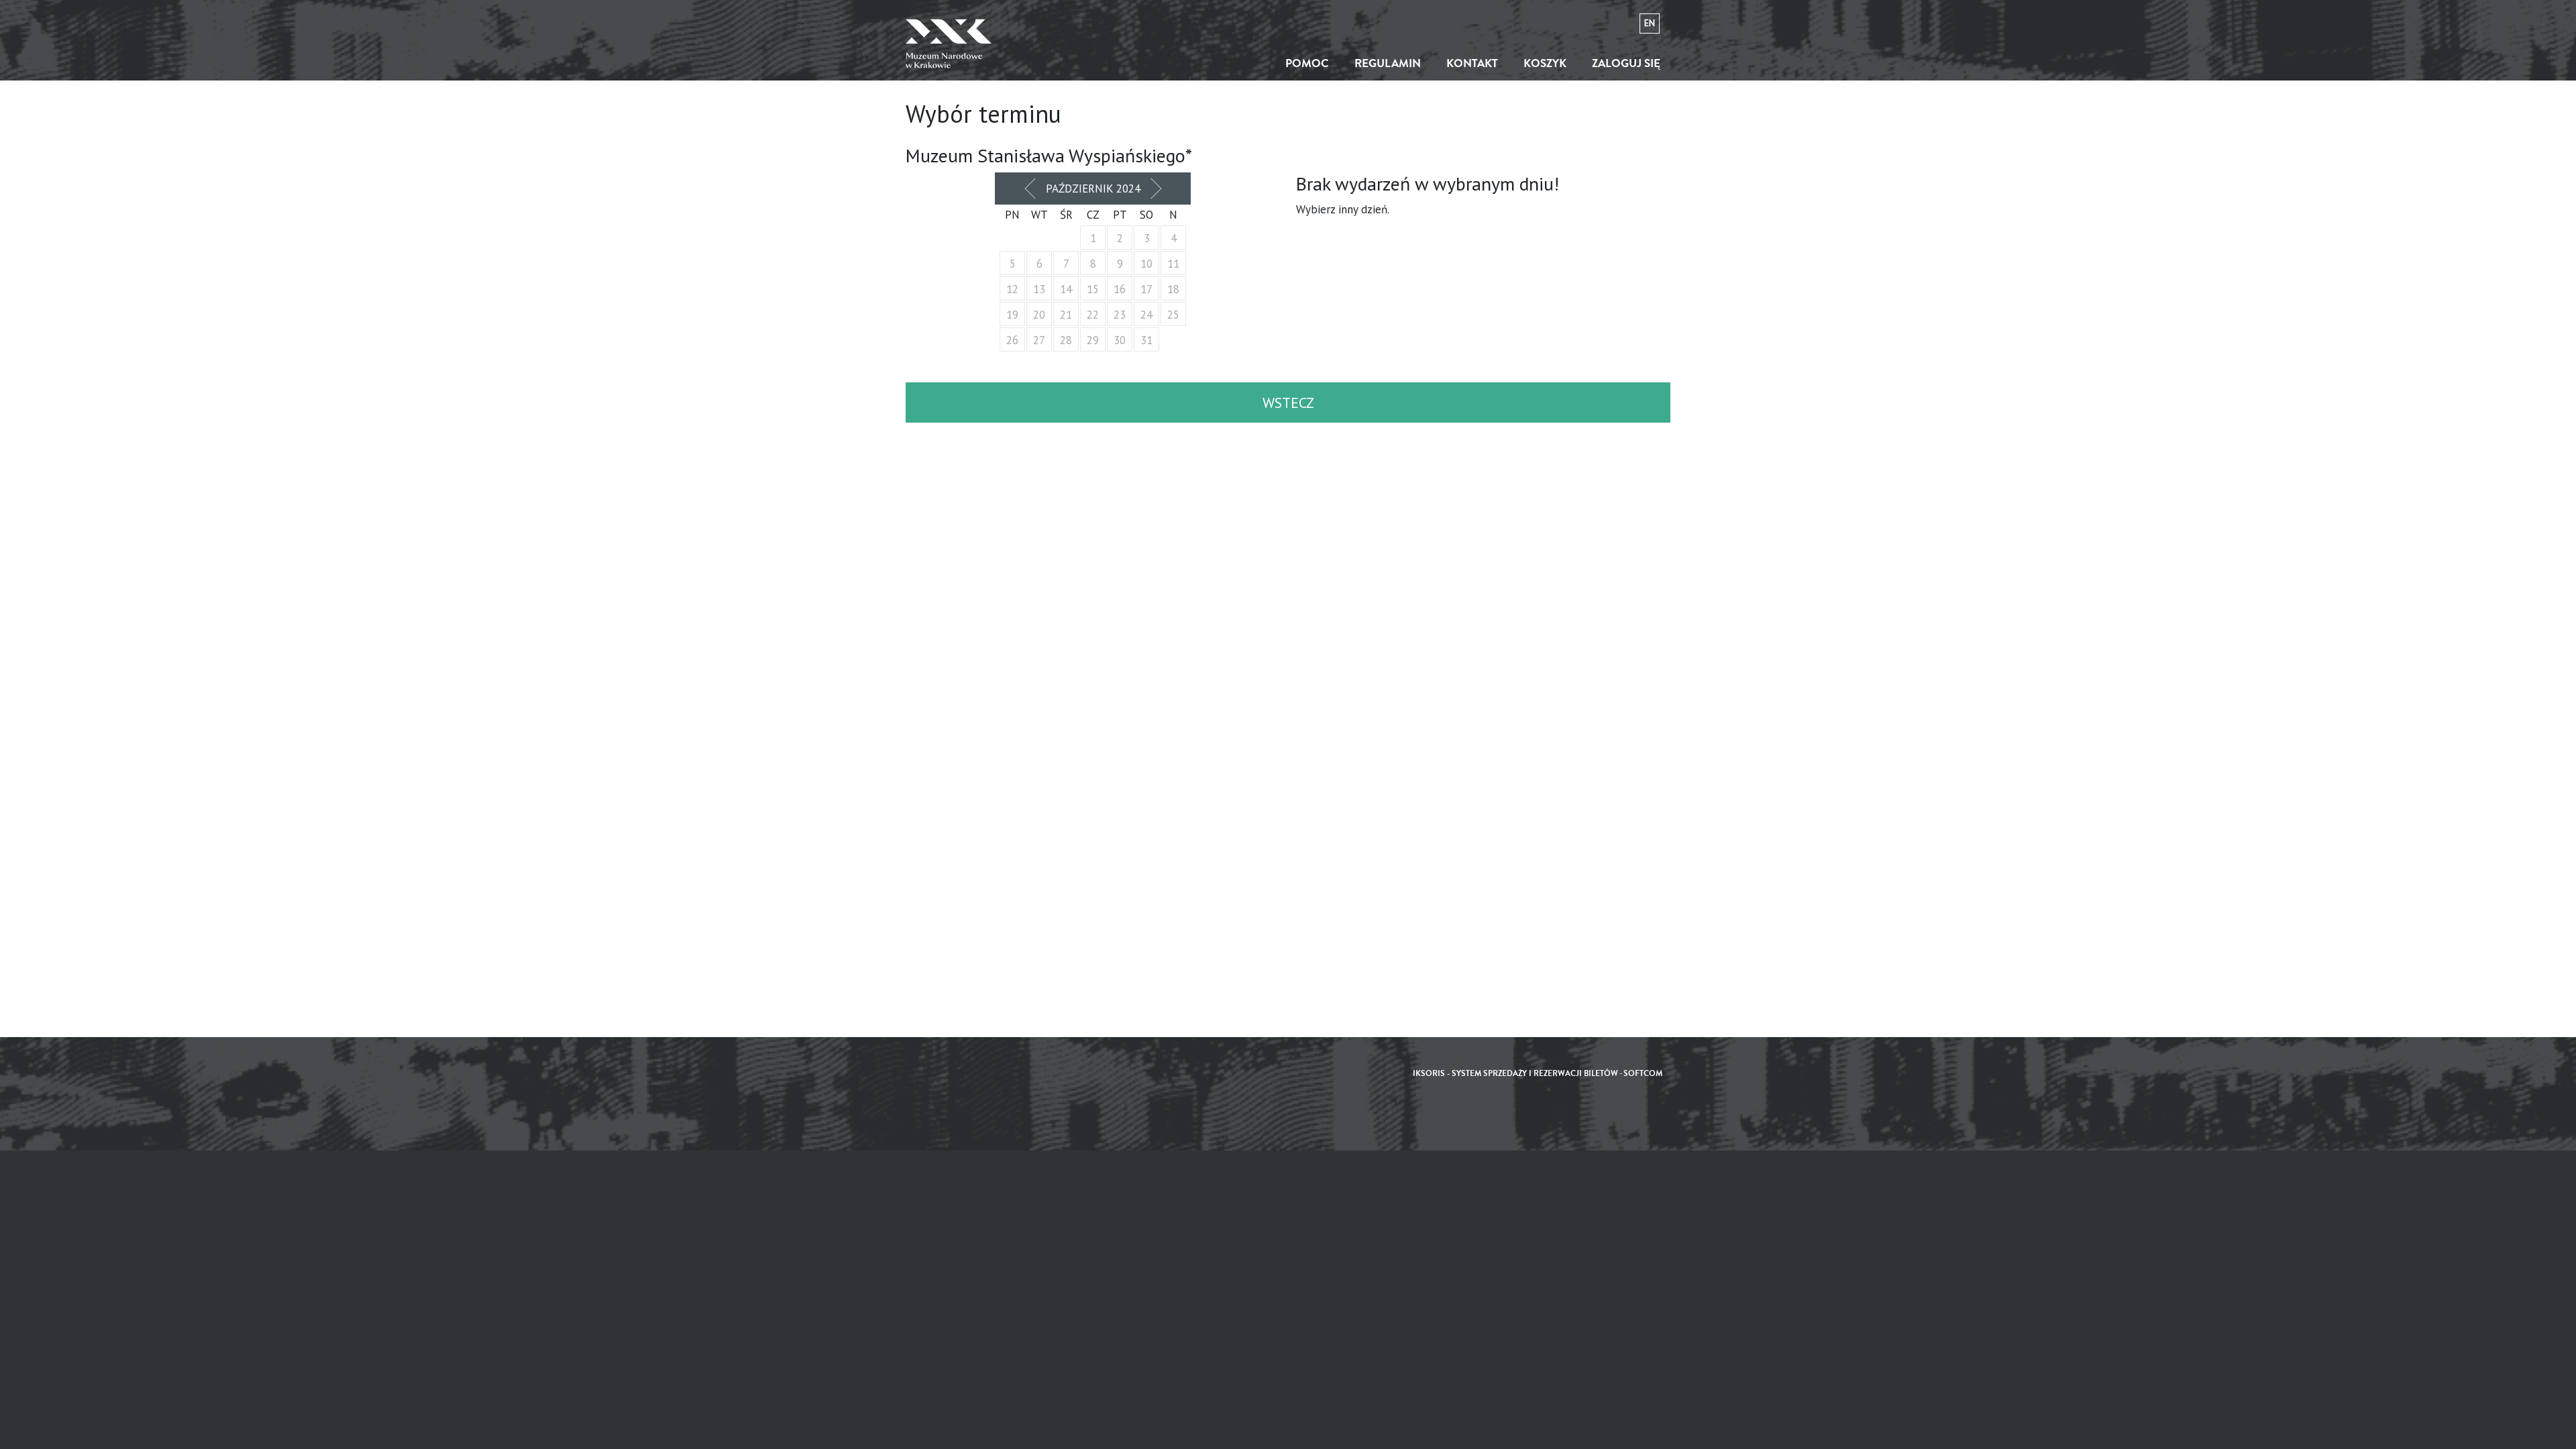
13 (1039, 289)
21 (1066, 315)
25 (1173, 315)
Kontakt (1472, 63)
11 (1173, 264)
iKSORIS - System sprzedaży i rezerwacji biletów (1515, 1074)
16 (1120, 289)
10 (1146, 264)
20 (1039, 315)
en (1650, 23)
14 (1066, 289)
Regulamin (1388, 63)
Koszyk (1545, 63)
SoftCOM (1643, 1074)
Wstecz (1288, 402)
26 (1012, 340)
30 (1120, 340)
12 (1012, 289)
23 (1120, 315)
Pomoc (1307, 63)
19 (1012, 315)
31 (1146, 340)
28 (1066, 340)
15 (1093, 289)
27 (1039, 340)
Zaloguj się (1626, 63)
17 (1146, 289)
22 (1093, 315)
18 (1173, 289)
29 (1093, 340)
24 (1146, 315)
